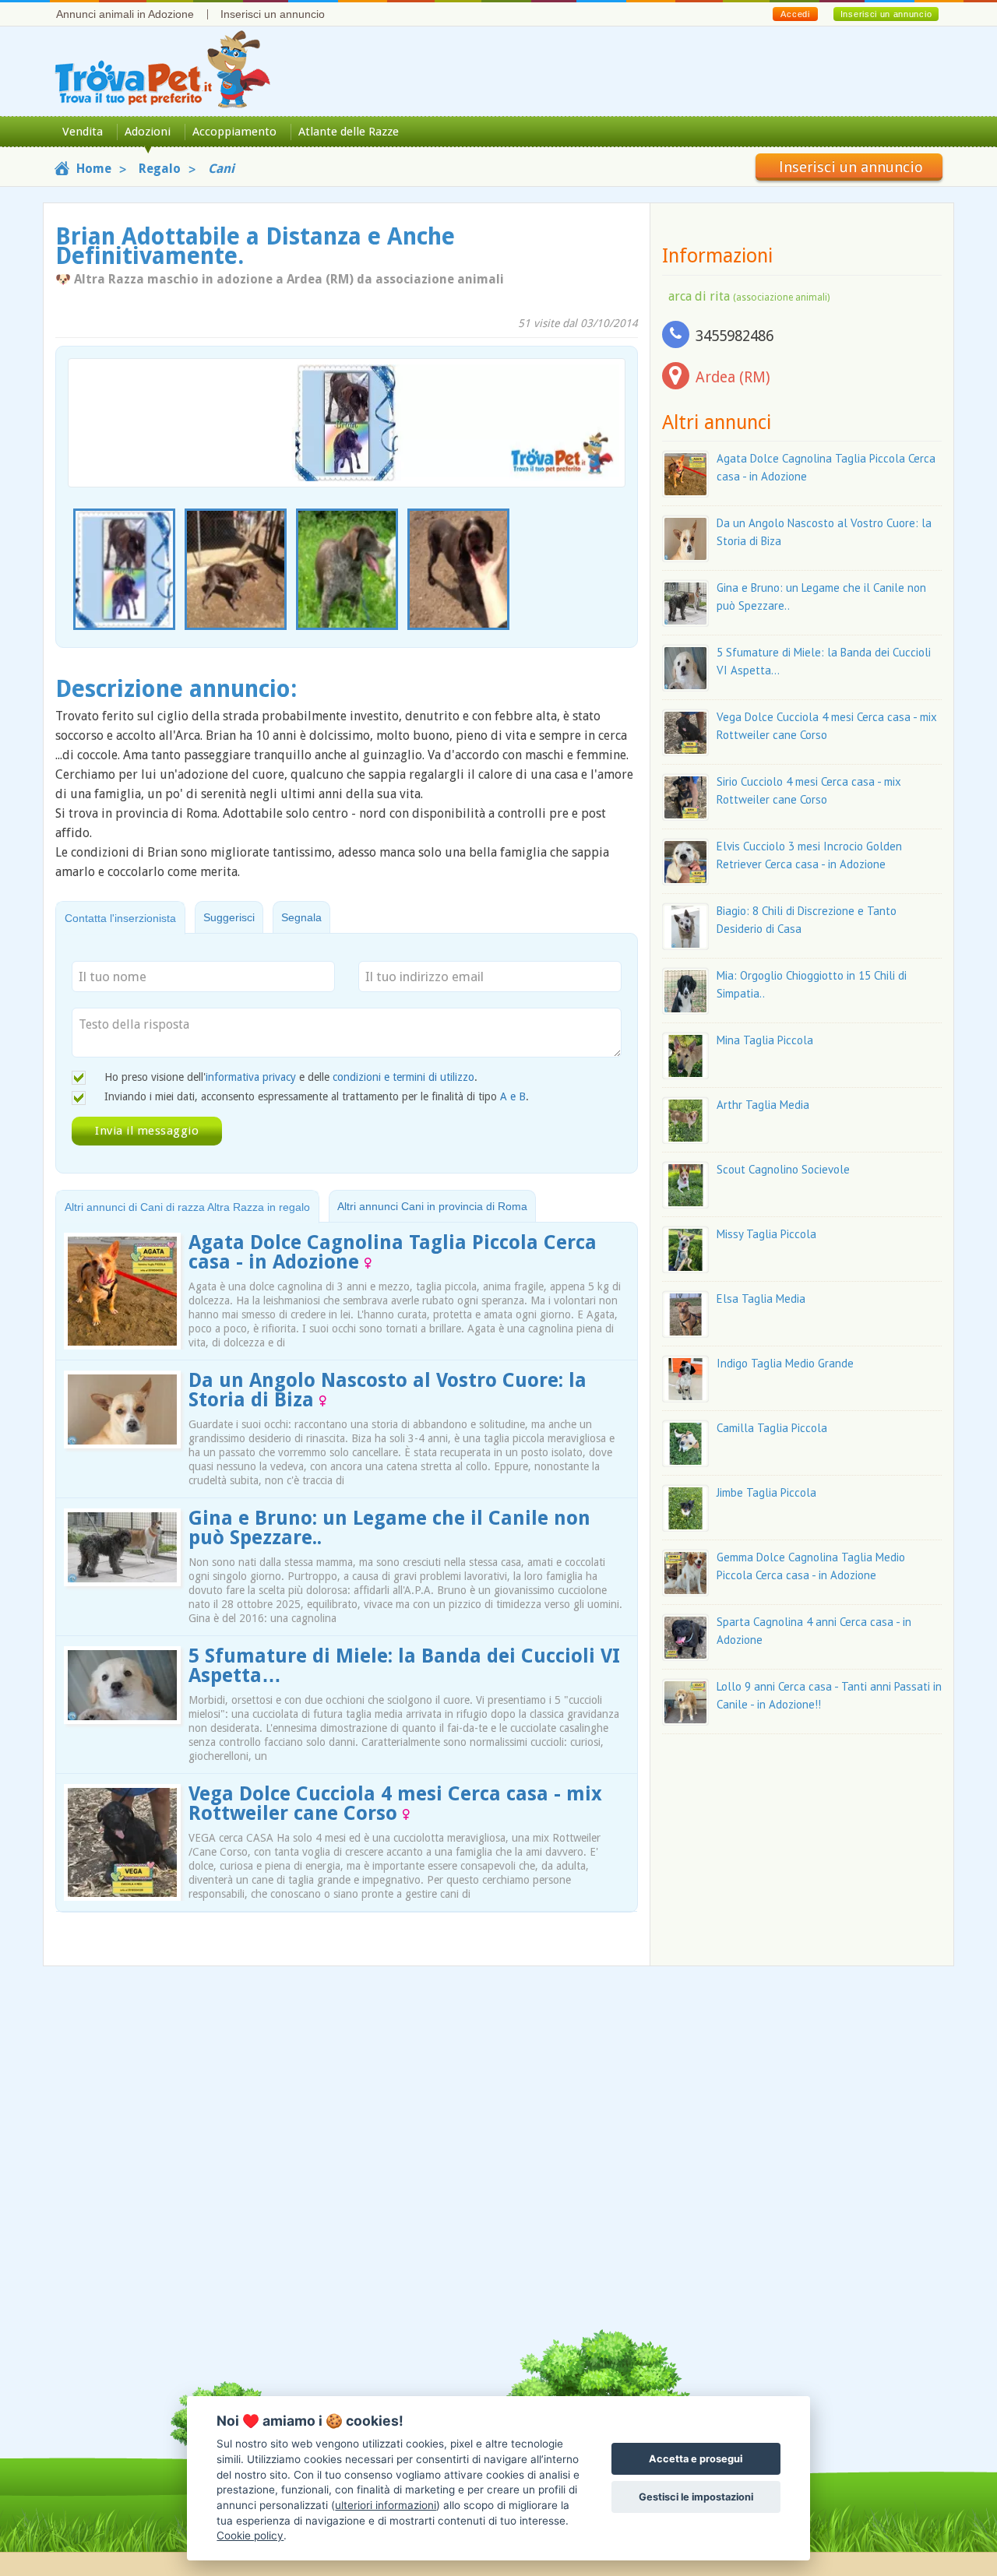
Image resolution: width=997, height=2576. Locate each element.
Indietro (90, 437)
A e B (513, 1096)
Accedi (795, 14)
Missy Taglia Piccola (766, 1234)
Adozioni (148, 132)
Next (617, 570)
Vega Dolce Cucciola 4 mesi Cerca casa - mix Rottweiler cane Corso (395, 1804)
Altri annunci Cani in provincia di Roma (432, 1206)
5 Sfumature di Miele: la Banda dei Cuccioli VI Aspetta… (404, 1666)
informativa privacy (251, 1077)
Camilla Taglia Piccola (772, 1428)
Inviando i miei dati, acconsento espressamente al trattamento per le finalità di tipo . (317, 1096)
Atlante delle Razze (349, 132)
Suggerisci (229, 917)
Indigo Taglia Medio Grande (785, 1363)
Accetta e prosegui (696, 2459)
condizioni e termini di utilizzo (403, 1077)
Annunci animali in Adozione (125, 14)
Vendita (83, 132)
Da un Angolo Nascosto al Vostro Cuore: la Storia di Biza (388, 1390)
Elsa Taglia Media (761, 1299)
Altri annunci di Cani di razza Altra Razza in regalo (187, 1207)
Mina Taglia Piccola (765, 1040)
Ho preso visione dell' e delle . (291, 1077)
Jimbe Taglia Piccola (766, 1492)
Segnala (301, 917)
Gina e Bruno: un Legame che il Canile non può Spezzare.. (389, 1528)
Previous (76, 570)
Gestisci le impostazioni (696, 2497)
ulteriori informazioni (386, 2505)
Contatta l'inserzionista (120, 918)
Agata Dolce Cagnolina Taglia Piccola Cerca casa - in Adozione (393, 1252)
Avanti (604, 437)
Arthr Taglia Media (763, 1105)
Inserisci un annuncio (273, 14)
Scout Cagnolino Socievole (783, 1169)
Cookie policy (250, 2536)
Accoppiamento (234, 132)
